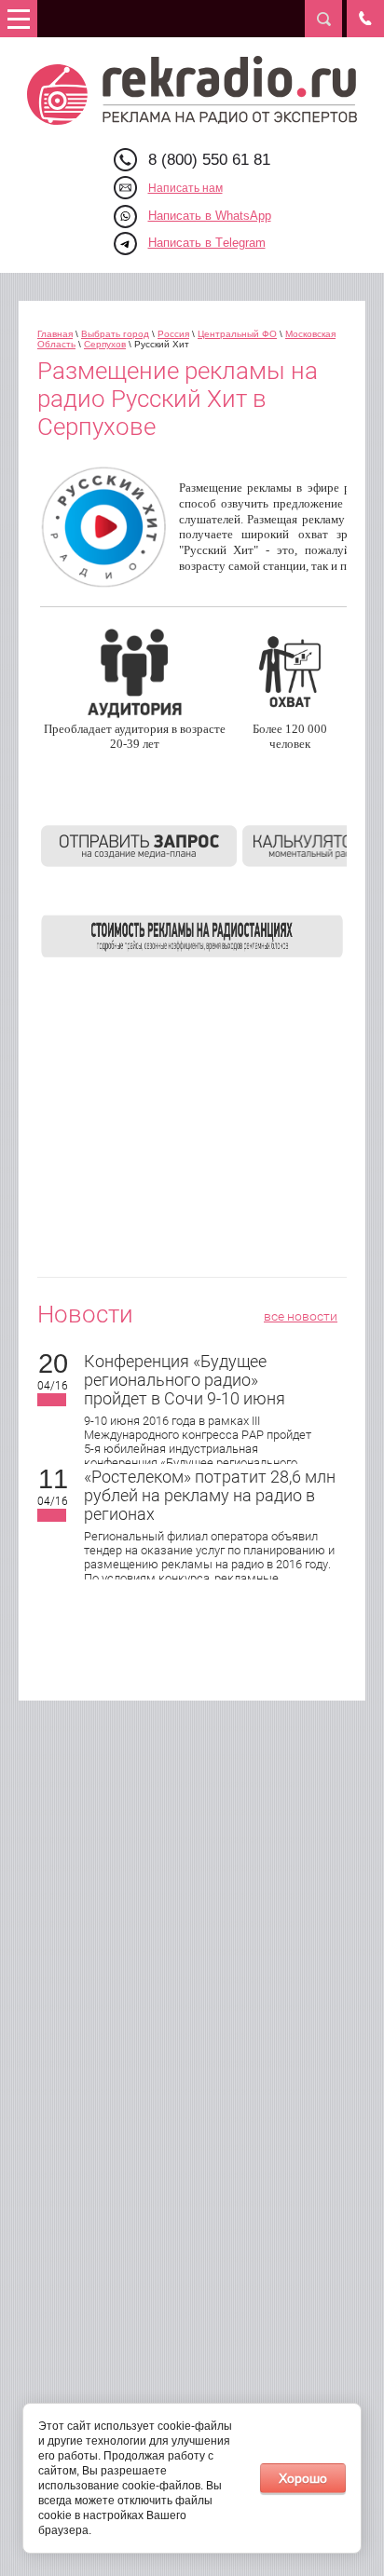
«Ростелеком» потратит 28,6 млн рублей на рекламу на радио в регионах (210, 1495)
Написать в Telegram (207, 243)
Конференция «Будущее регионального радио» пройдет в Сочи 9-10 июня (185, 1380)
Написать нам (185, 188)
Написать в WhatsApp (210, 216)
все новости (301, 1316)
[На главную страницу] (192, 90)
